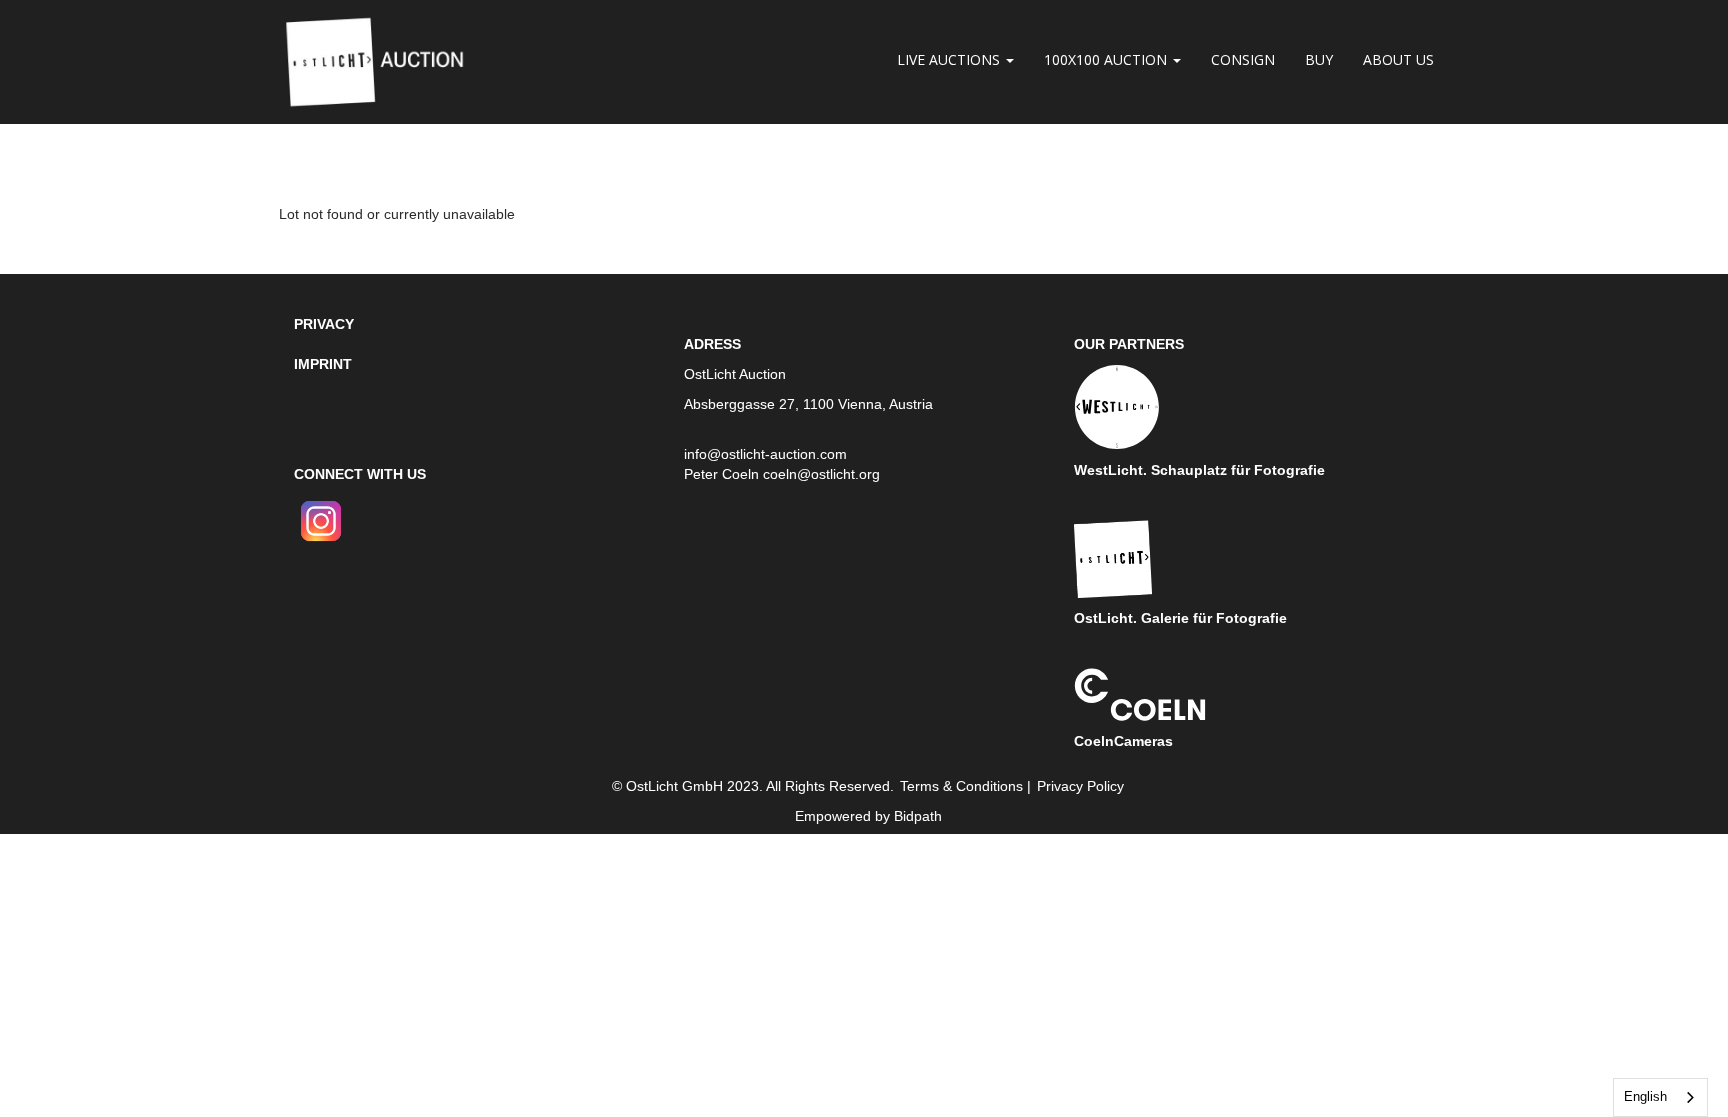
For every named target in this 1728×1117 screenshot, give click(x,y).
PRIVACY (324, 324)
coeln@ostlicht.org (821, 474)
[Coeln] (1140, 693)
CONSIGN (1243, 59)
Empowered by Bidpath (868, 816)
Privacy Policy (1080, 786)
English (1645, 1096)
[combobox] (1660, 1097)
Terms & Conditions (961, 786)
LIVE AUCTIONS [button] (950, 59)
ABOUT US (1398, 59)
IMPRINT (323, 364)
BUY (1319, 59)
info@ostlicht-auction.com (765, 454)
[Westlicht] (1117, 406)
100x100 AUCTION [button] (1107, 59)
